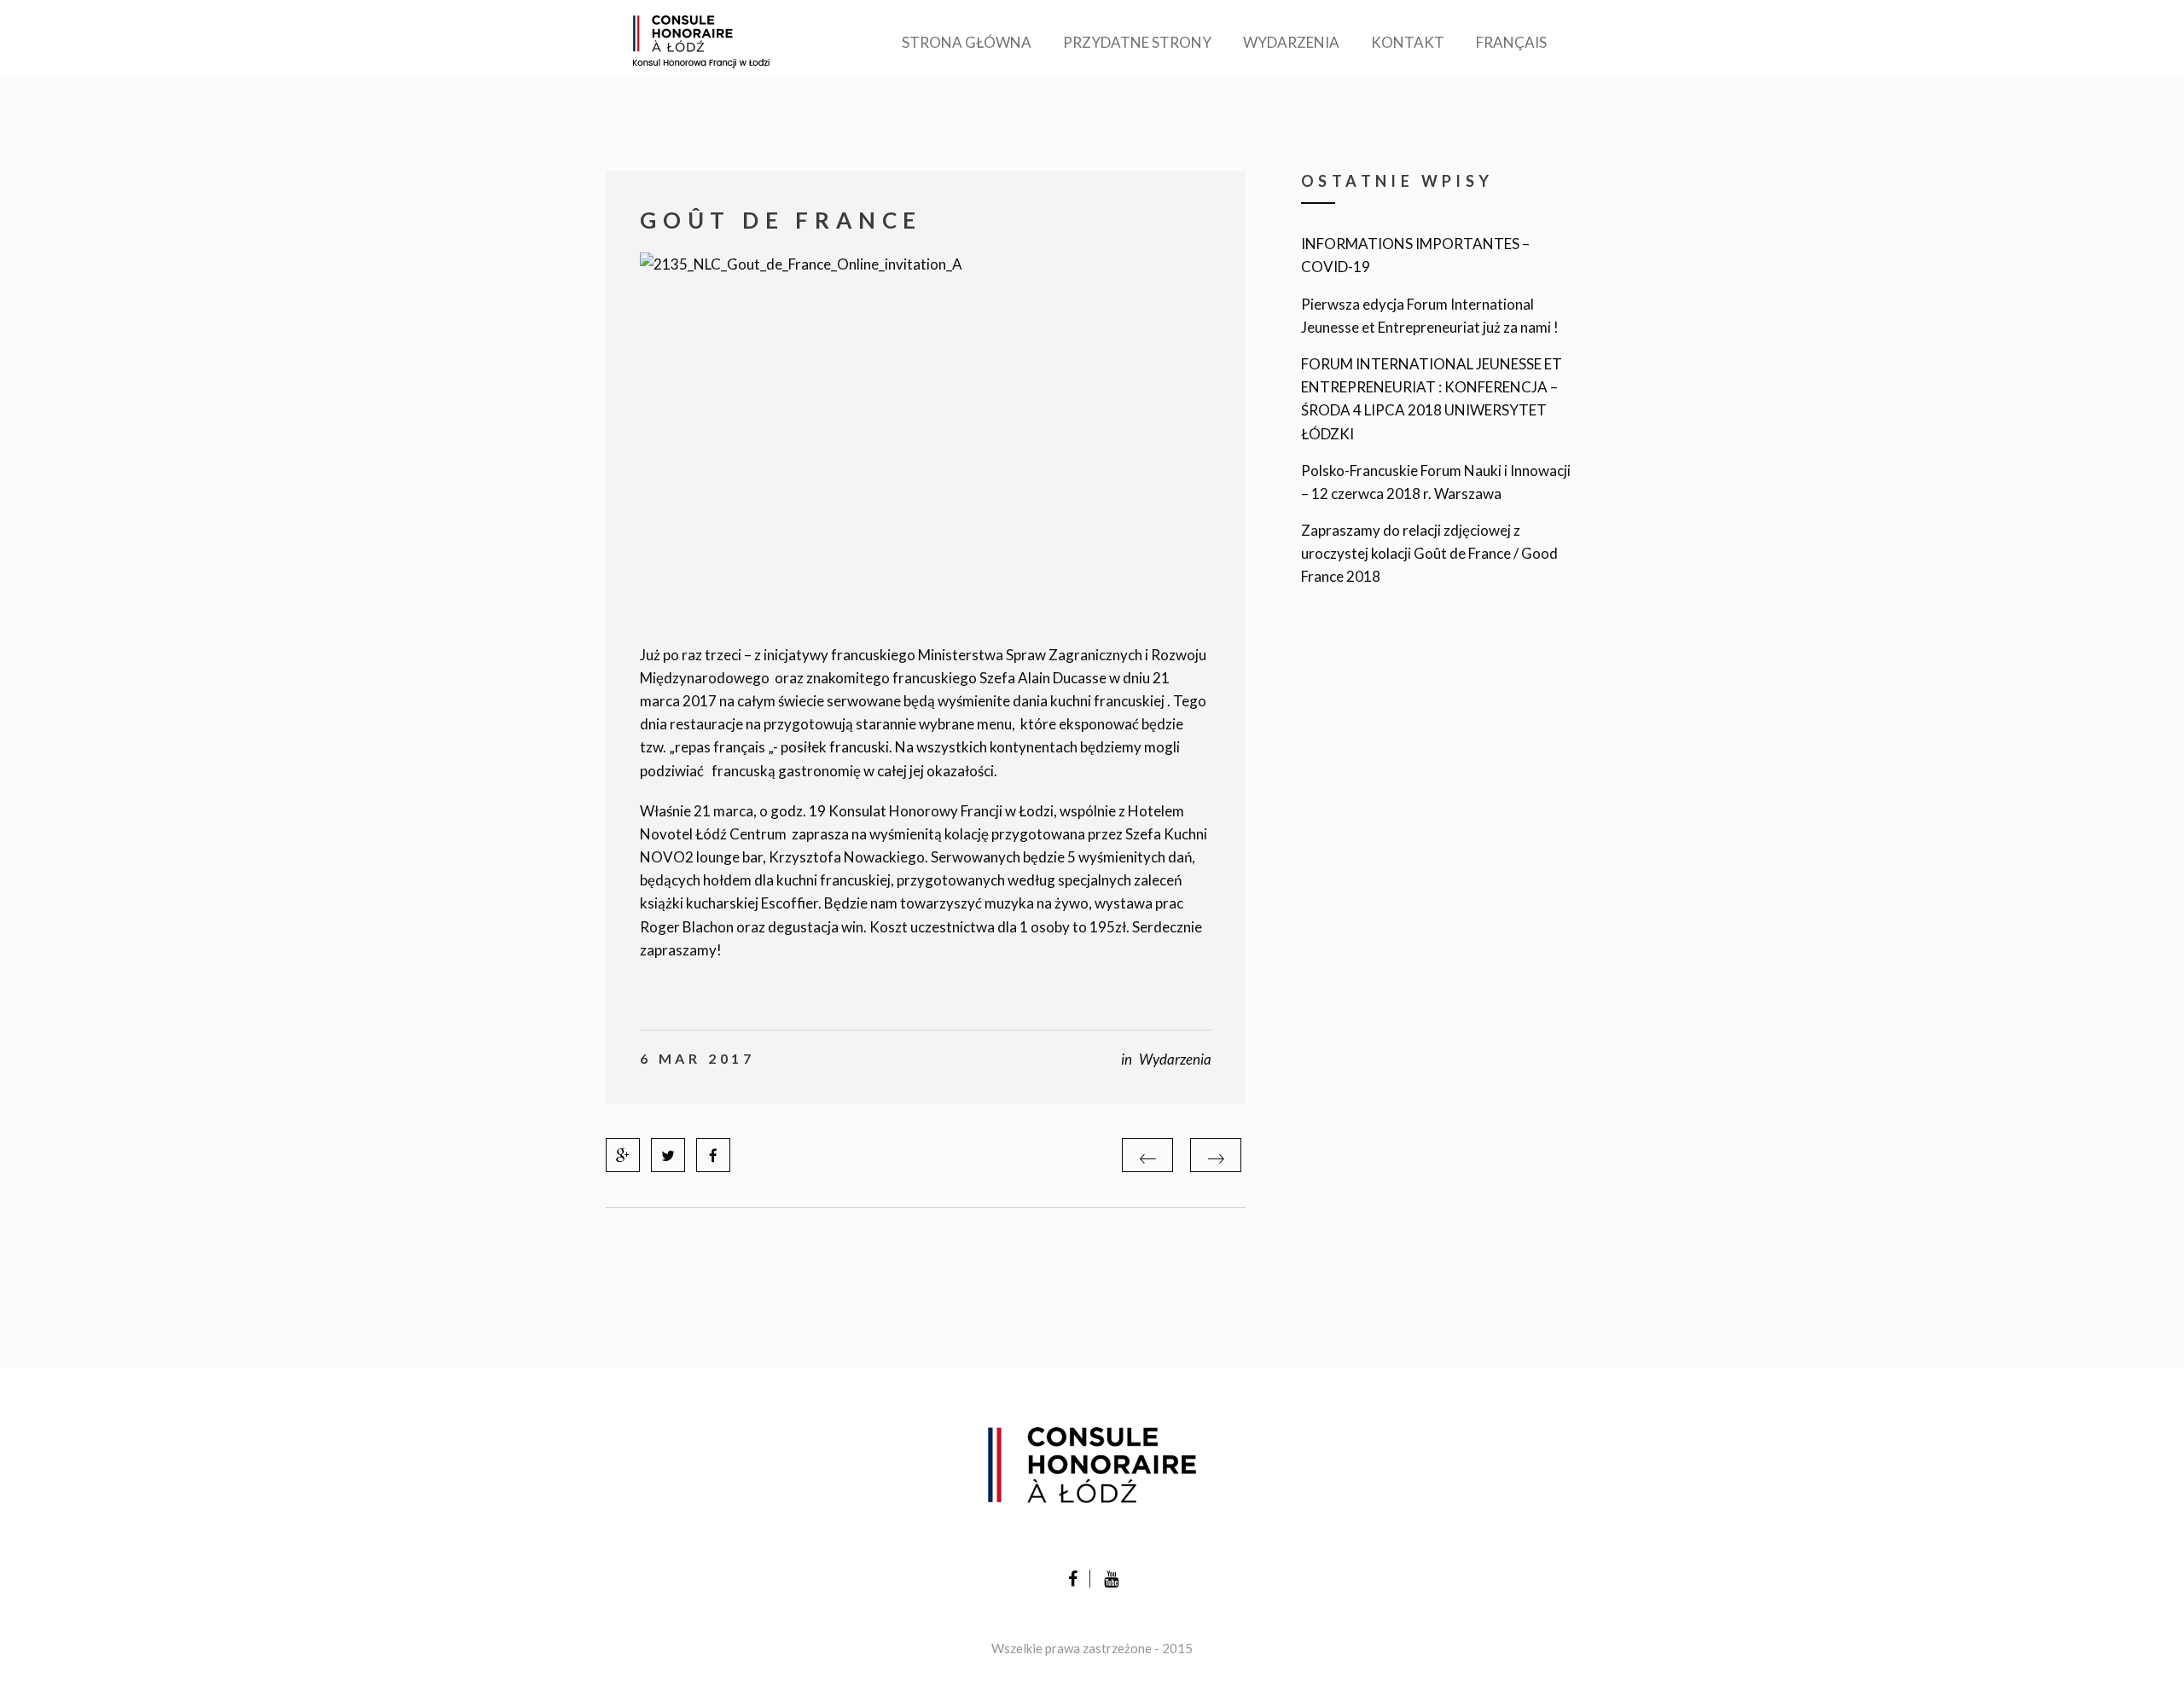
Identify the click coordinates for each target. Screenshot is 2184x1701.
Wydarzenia (1291, 42)
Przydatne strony (1137, 42)
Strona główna (967, 42)
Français (1511, 42)
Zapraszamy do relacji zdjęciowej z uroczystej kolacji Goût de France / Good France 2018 (1429, 553)
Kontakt (1408, 42)
